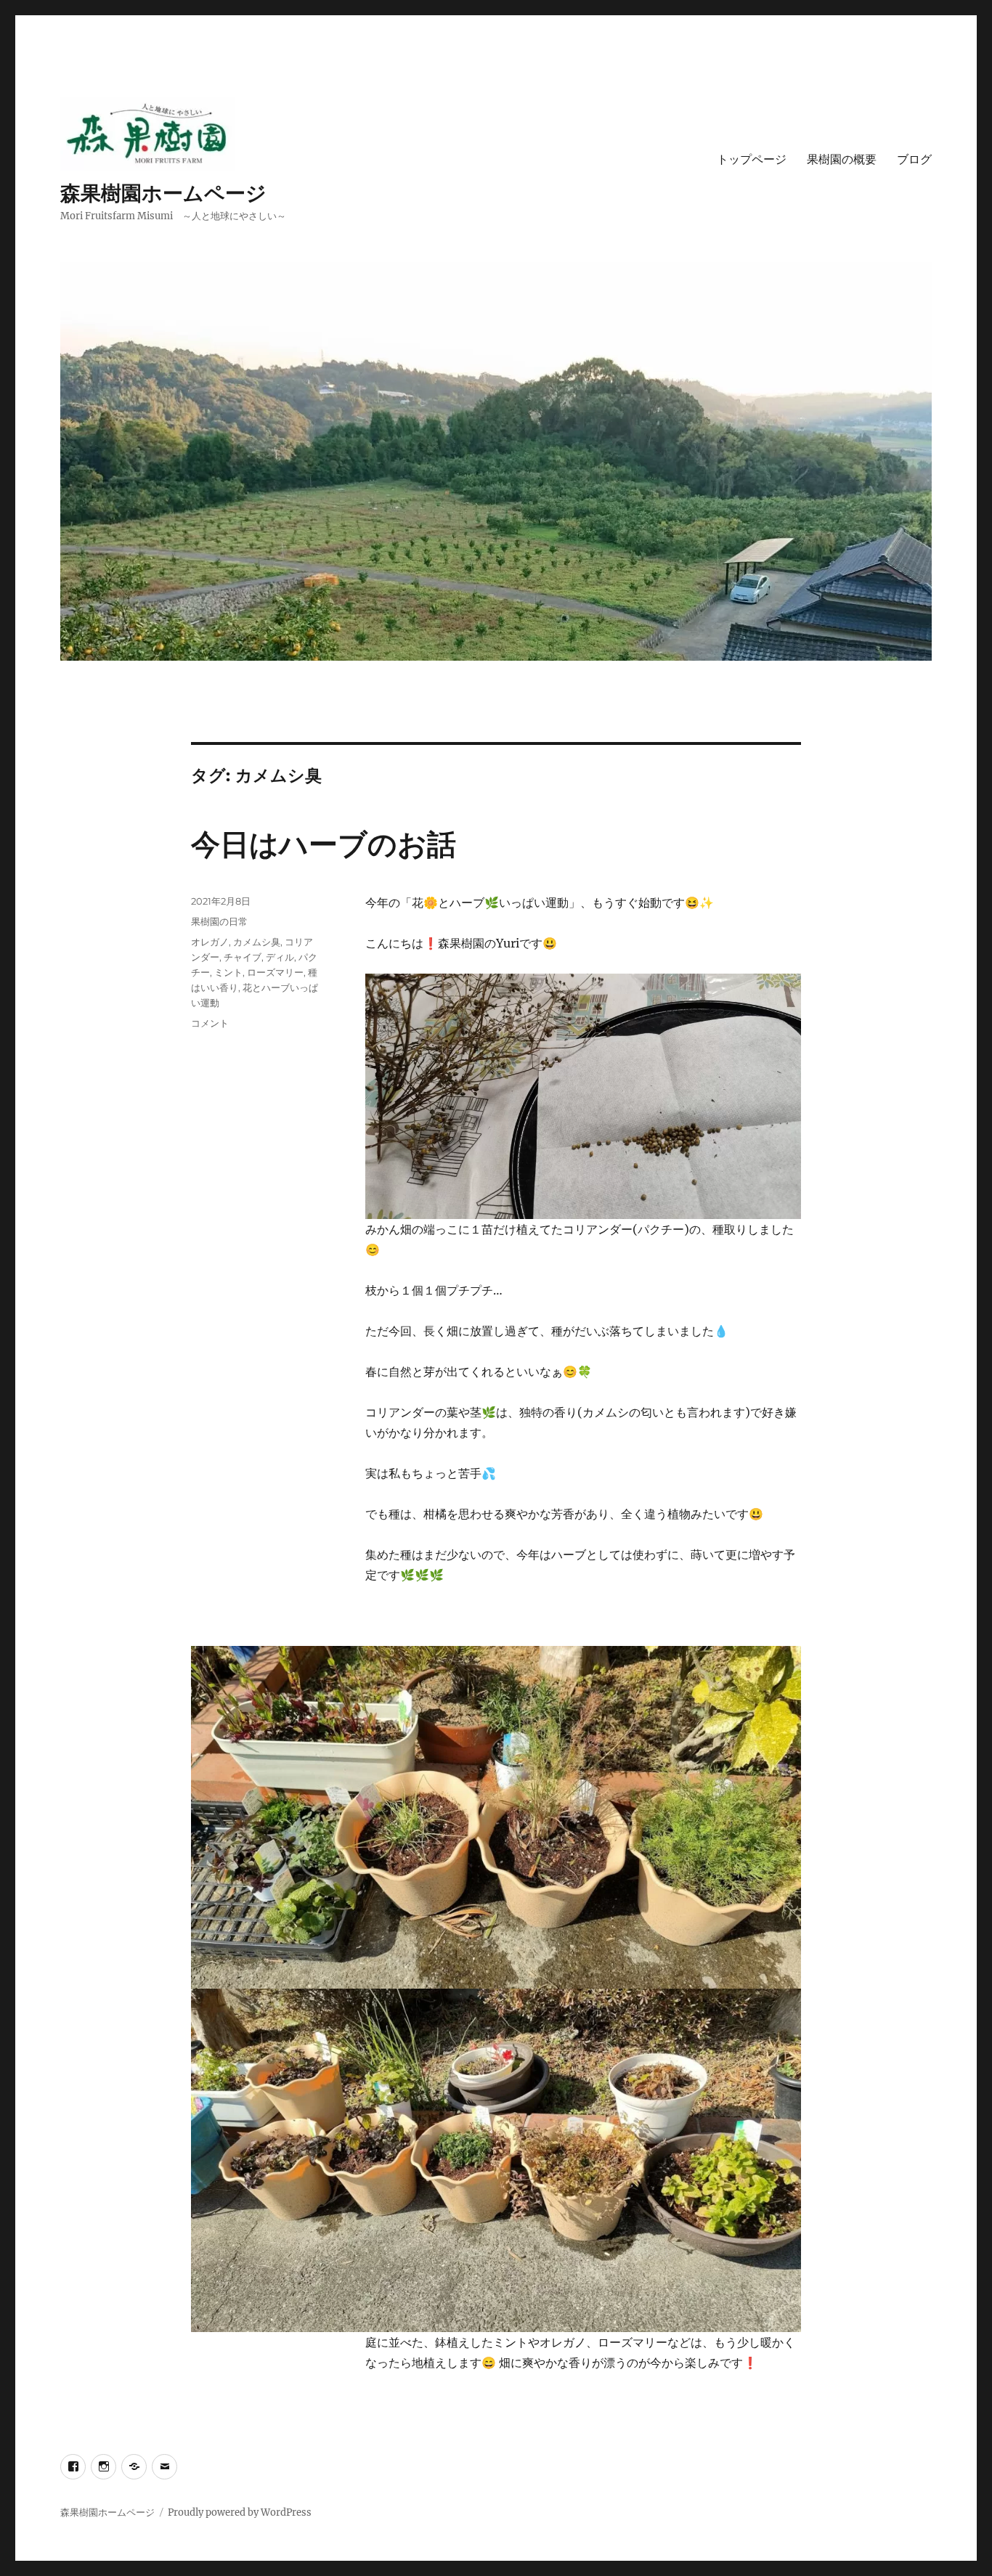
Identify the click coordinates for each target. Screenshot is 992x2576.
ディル (280, 957)
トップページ (752, 159)
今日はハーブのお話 (324, 844)
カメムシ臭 (257, 942)
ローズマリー (275, 972)
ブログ (914, 159)
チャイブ (243, 957)
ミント (228, 972)
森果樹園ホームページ (163, 193)
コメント (210, 1023)
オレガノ (210, 942)
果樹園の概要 (842, 159)
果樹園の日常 (219, 921)
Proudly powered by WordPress (240, 2512)
